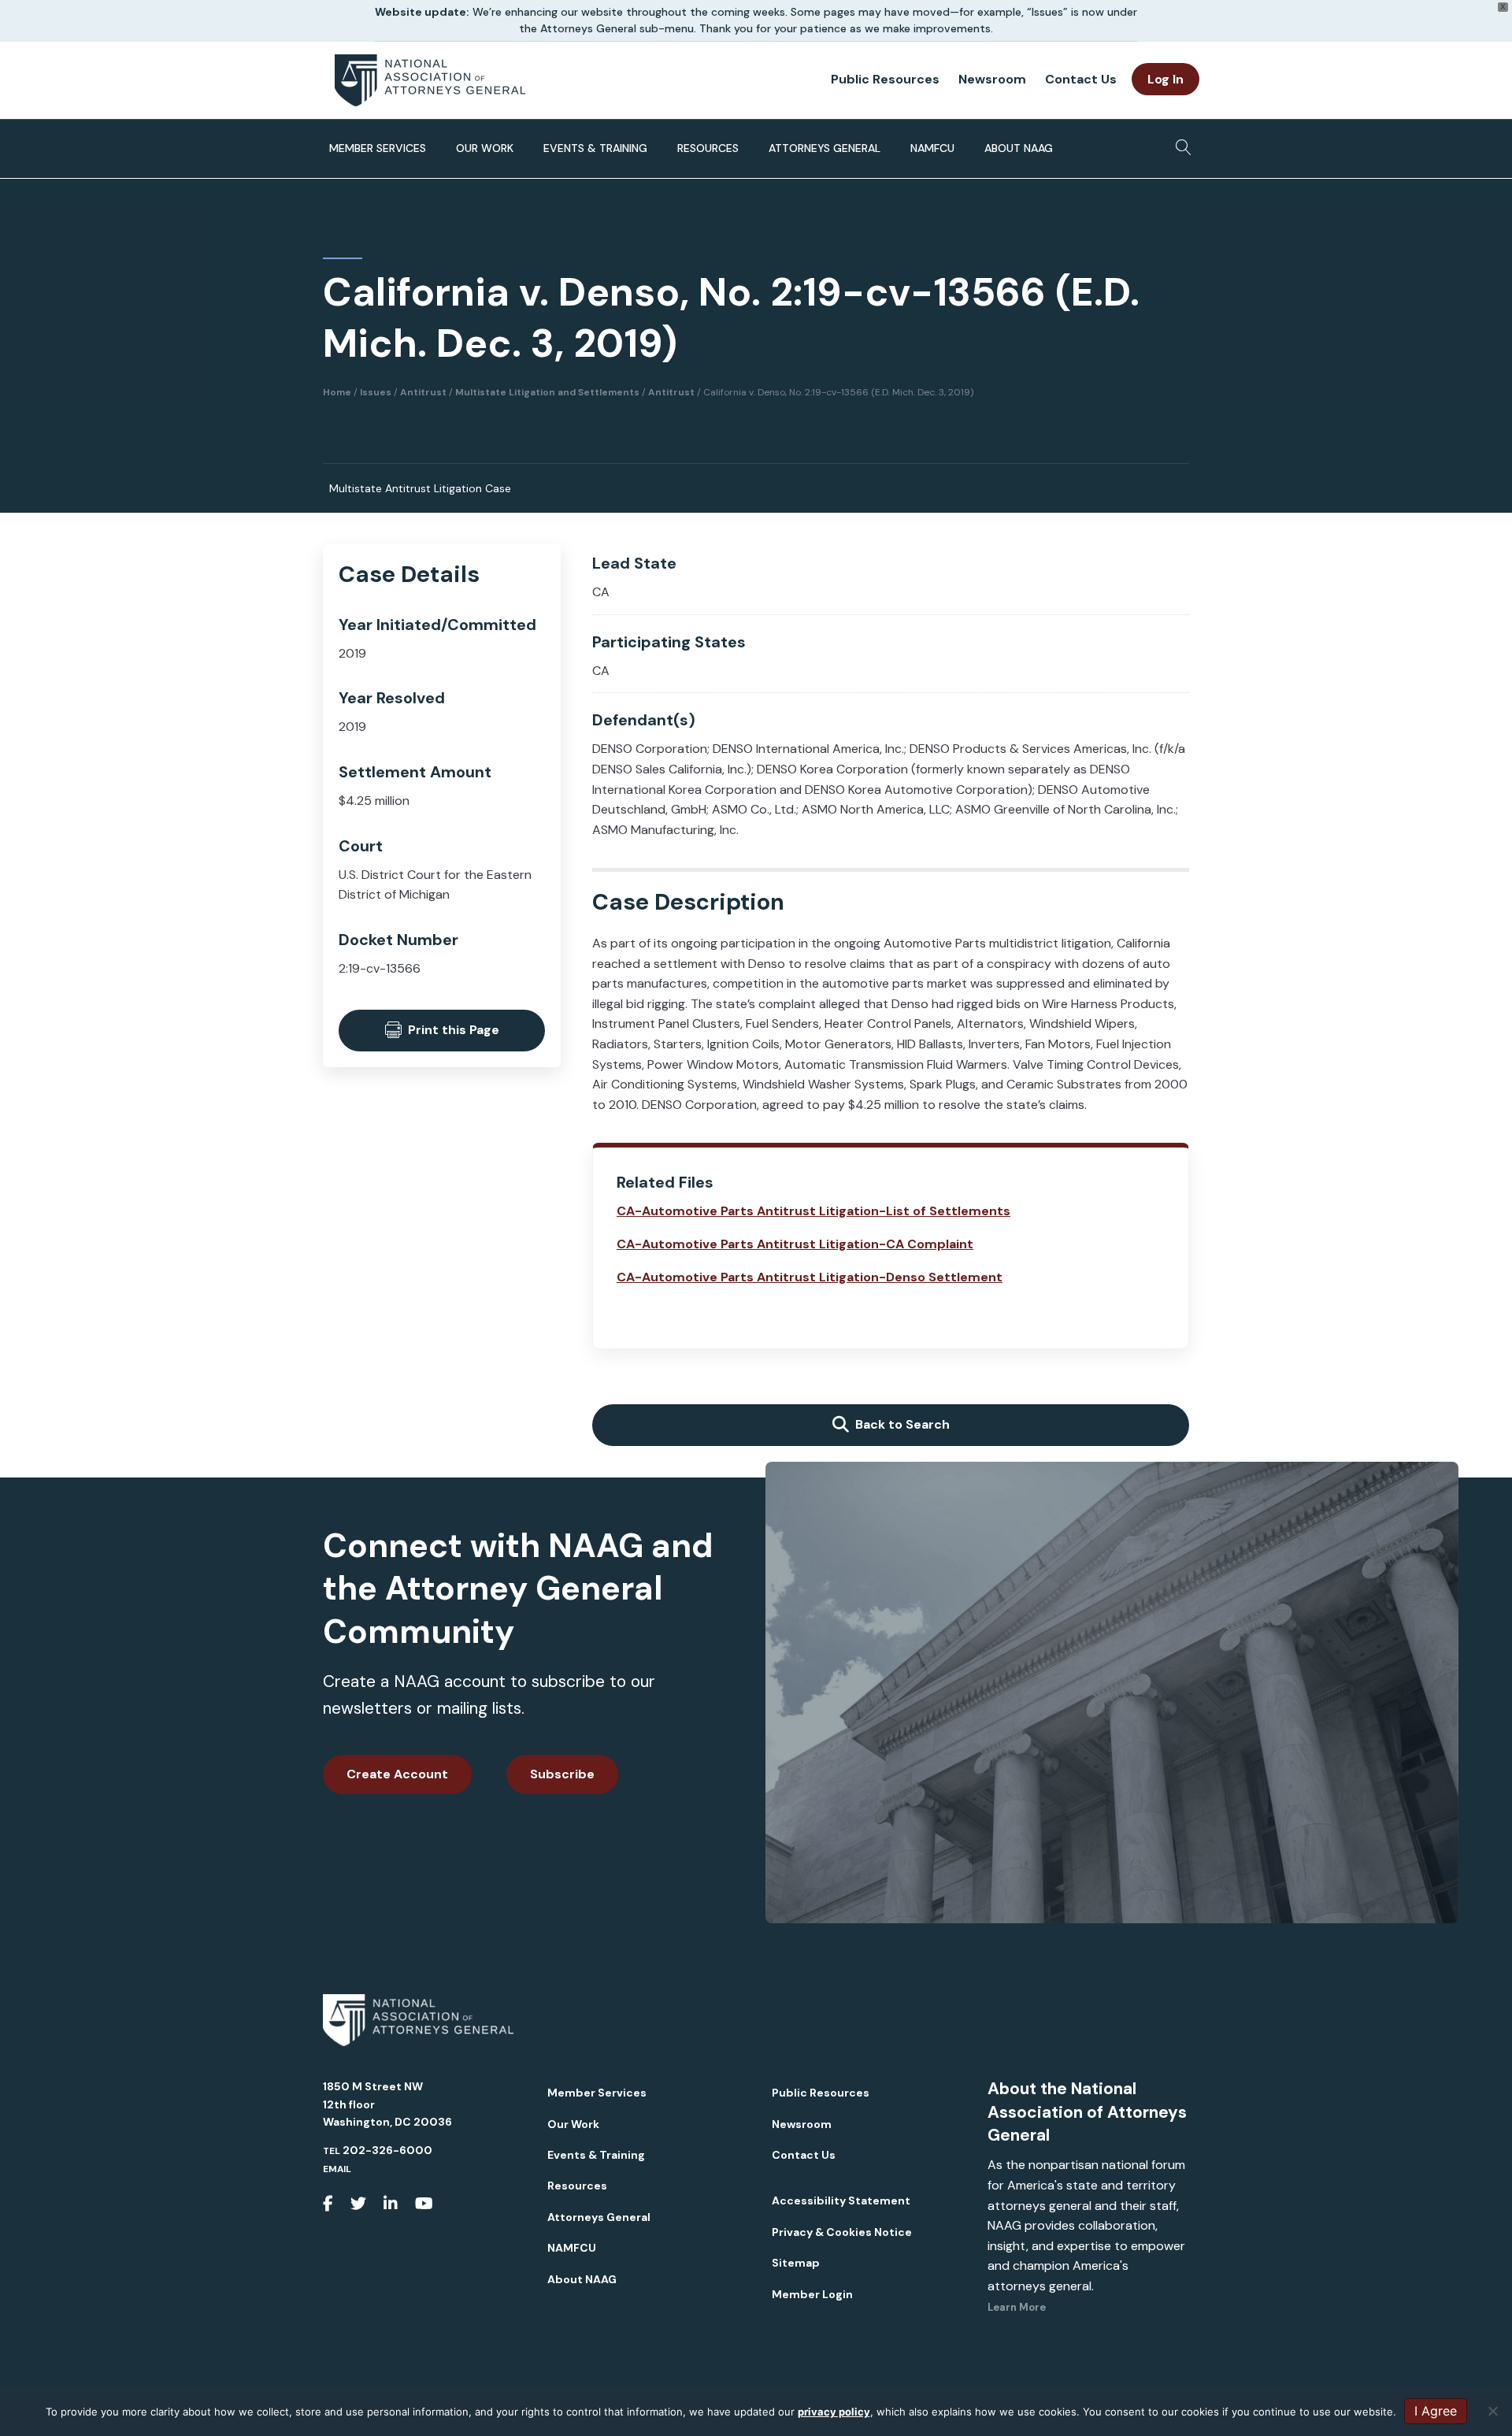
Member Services (378, 148)
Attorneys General (825, 148)
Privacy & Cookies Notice (842, 2232)
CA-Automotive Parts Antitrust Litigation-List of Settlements (813, 1211)
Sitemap (796, 2263)
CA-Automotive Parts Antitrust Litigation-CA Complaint (795, 1244)
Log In (1165, 79)
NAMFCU (932, 148)
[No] (1492, 2411)
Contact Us (1081, 79)
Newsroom (992, 79)
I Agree (1436, 2411)
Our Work (485, 148)
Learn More (1017, 2307)
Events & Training (595, 148)
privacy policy (834, 2412)
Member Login (812, 2294)
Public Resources (885, 79)
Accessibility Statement (841, 2201)
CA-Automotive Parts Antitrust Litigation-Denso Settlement (810, 1277)
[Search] (1179, 143)
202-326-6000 (387, 2150)
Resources (708, 148)
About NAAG (1019, 148)
